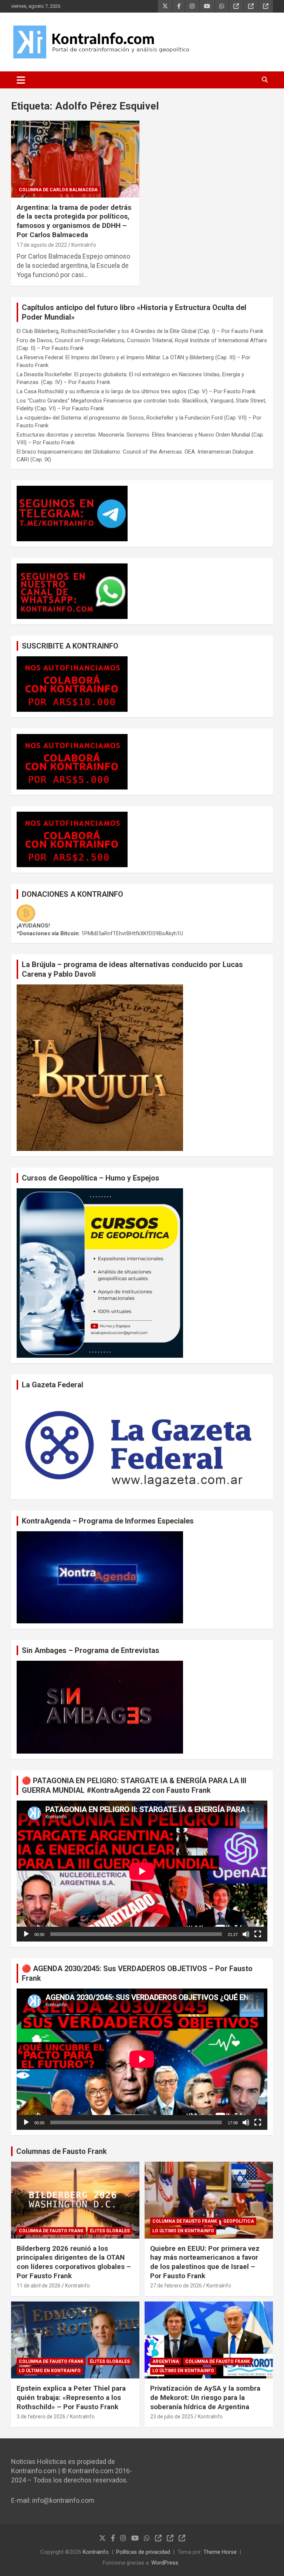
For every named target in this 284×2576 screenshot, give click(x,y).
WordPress (165, 2563)
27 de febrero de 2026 (176, 2286)
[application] (142, 1871)
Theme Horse (220, 2552)
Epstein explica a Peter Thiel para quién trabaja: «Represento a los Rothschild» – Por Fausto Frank (71, 2397)
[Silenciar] (246, 1934)
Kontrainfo (96, 2552)
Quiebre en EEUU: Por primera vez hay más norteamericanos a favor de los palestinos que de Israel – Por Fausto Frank (205, 2262)
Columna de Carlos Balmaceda (58, 190)
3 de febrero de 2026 (41, 2417)
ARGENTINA (166, 2361)
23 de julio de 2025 (172, 2417)
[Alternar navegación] (21, 80)
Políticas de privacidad (143, 2552)
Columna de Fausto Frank (51, 2231)
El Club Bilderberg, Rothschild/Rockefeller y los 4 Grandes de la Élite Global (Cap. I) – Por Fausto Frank (140, 331)
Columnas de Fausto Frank (62, 2151)
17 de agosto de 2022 (42, 245)
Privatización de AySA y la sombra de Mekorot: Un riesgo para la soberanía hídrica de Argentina (205, 2397)
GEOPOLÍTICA (239, 2221)
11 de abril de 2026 (39, 2286)
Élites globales (110, 2231)
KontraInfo (84, 245)
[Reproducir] (26, 1934)
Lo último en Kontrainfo (183, 2231)
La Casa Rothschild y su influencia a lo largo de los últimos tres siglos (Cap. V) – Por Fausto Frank (136, 391)
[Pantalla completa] (258, 1934)
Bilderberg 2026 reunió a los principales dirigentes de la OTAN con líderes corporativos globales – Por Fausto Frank (74, 2262)
